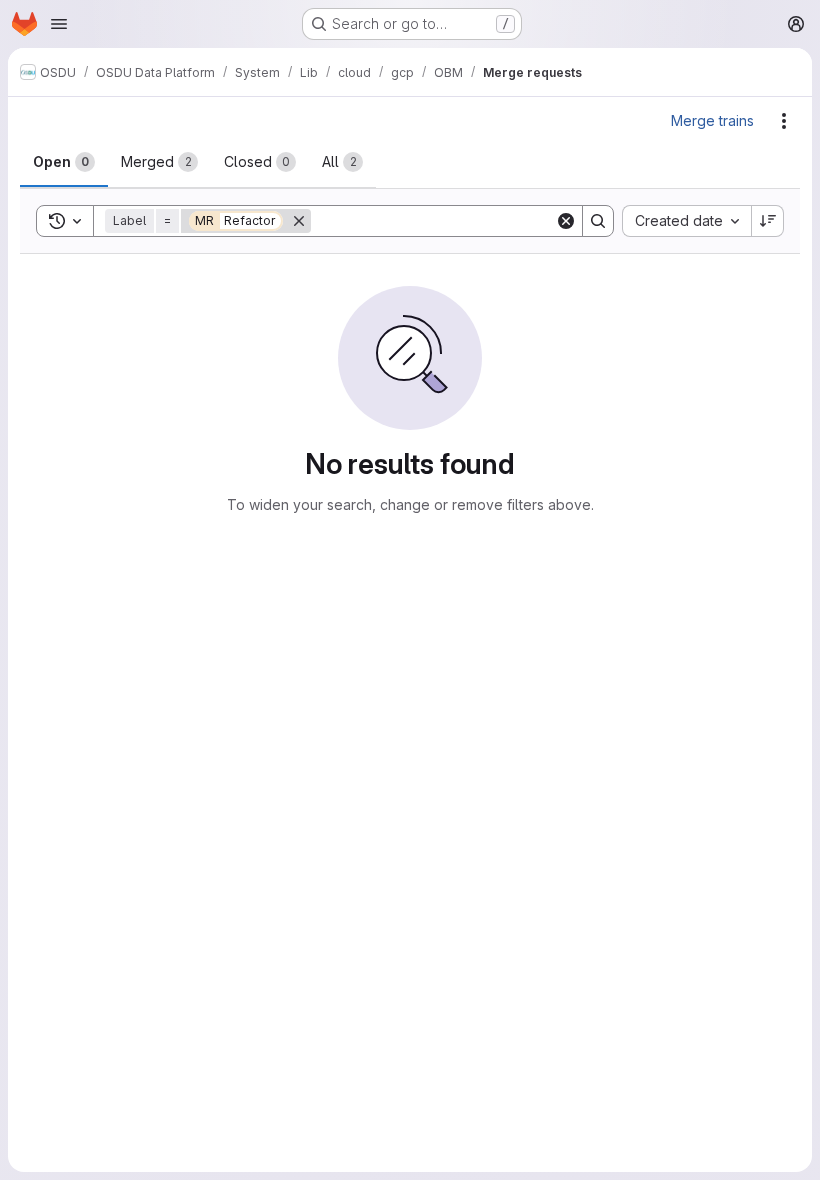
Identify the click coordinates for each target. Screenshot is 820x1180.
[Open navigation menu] (59, 24)
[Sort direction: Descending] (768, 221)
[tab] (64, 162)
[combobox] (686, 221)
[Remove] (299, 221)
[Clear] (566, 221)
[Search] (598, 221)
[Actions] (784, 121)
